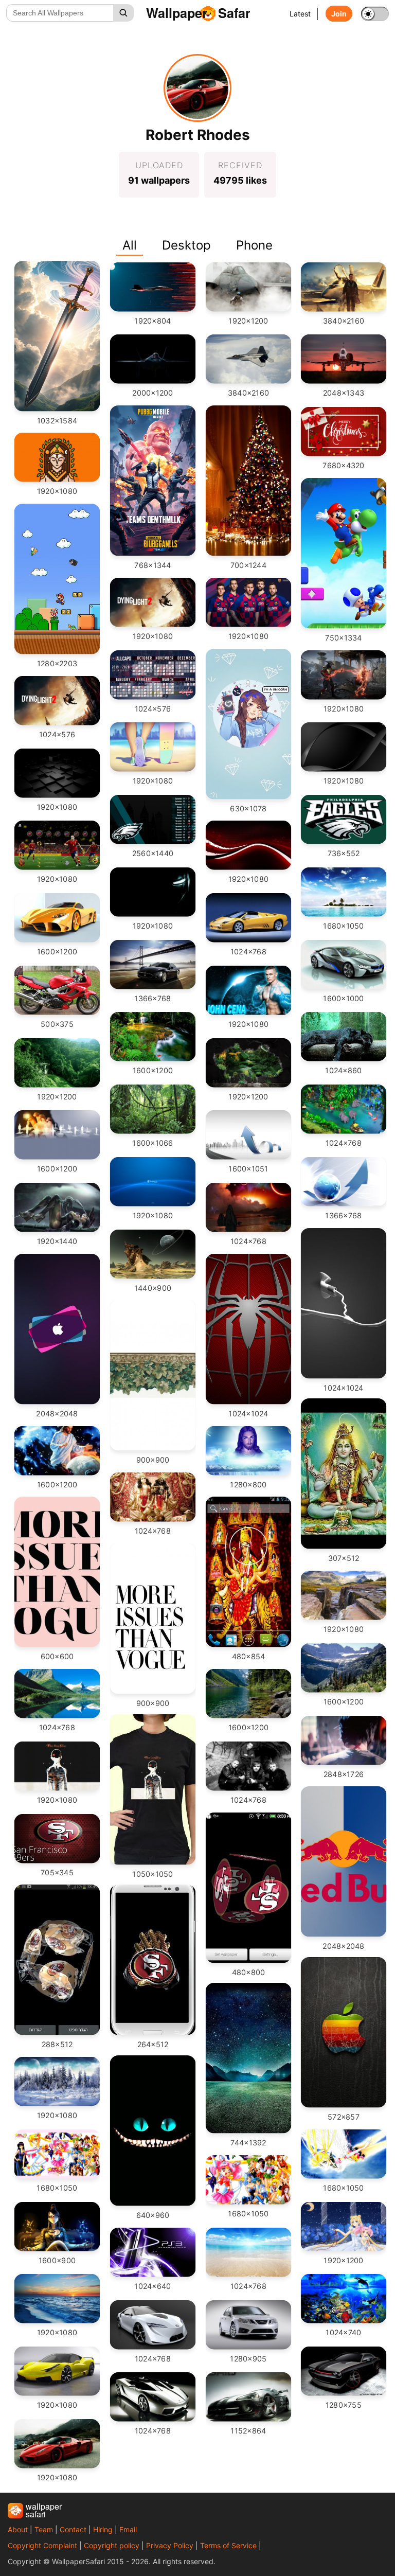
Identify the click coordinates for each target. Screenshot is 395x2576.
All (130, 245)
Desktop (186, 245)
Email (128, 2529)
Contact (73, 2529)
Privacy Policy (170, 2545)
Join (339, 14)
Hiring (103, 2529)
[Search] (123, 13)
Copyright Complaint (42, 2545)
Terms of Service (228, 2545)
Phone (254, 245)
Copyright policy (112, 2545)
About (18, 2529)
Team (44, 2529)
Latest (300, 14)
